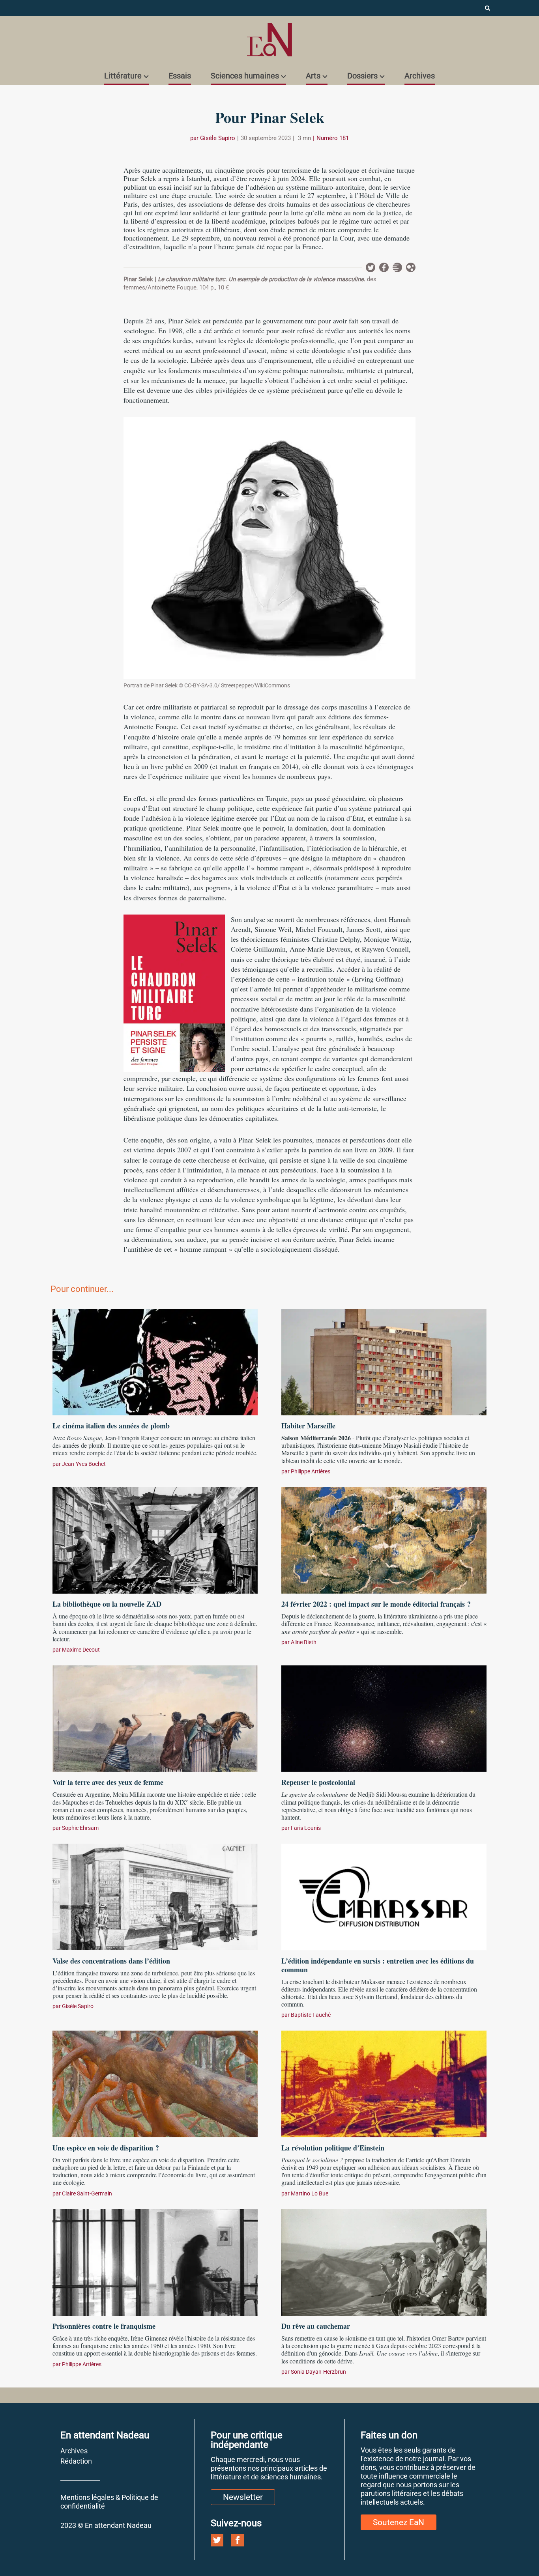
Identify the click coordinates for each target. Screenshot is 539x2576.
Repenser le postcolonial (318, 1782)
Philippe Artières (311, 1471)
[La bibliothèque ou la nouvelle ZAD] (155, 1539)
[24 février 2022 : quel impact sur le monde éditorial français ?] (384, 1539)
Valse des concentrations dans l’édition (111, 1961)
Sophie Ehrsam (80, 1828)
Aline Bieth (304, 1642)
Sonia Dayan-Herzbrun (318, 2372)
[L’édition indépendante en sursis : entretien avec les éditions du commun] (384, 1896)
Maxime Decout (81, 1650)
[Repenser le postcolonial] (384, 1717)
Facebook (384, 267)
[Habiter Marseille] (384, 1361)
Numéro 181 (333, 138)
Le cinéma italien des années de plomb (111, 1426)
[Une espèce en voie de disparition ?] (155, 2083)
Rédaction (76, 2461)
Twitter (371, 267)
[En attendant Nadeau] (269, 40)
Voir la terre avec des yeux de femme (108, 1782)
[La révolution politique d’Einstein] (384, 2083)
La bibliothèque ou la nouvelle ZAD (107, 1604)
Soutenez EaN (399, 2522)
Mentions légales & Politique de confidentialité (109, 2502)
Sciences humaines (245, 76)
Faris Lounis (306, 1828)
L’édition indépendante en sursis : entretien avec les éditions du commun (378, 1965)
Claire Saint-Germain (87, 2193)
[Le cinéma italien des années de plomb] (155, 1361)
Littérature (123, 76)
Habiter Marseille (308, 1426)
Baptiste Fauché (311, 2015)
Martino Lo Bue (310, 2193)
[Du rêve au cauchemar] (384, 2261)
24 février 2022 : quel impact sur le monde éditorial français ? (376, 1604)
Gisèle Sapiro (218, 138)
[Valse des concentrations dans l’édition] (155, 1896)
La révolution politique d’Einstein (333, 2148)
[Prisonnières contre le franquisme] (155, 2261)
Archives (420, 76)
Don (411, 267)
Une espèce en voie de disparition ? (106, 2148)
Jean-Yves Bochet (84, 1464)
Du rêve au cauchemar (316, 2326)
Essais (180, 76)
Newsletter (397, 267)
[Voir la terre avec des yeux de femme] (155, 1717)
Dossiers (362, 76)
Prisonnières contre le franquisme (104, 2326)
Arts (313, 76)
